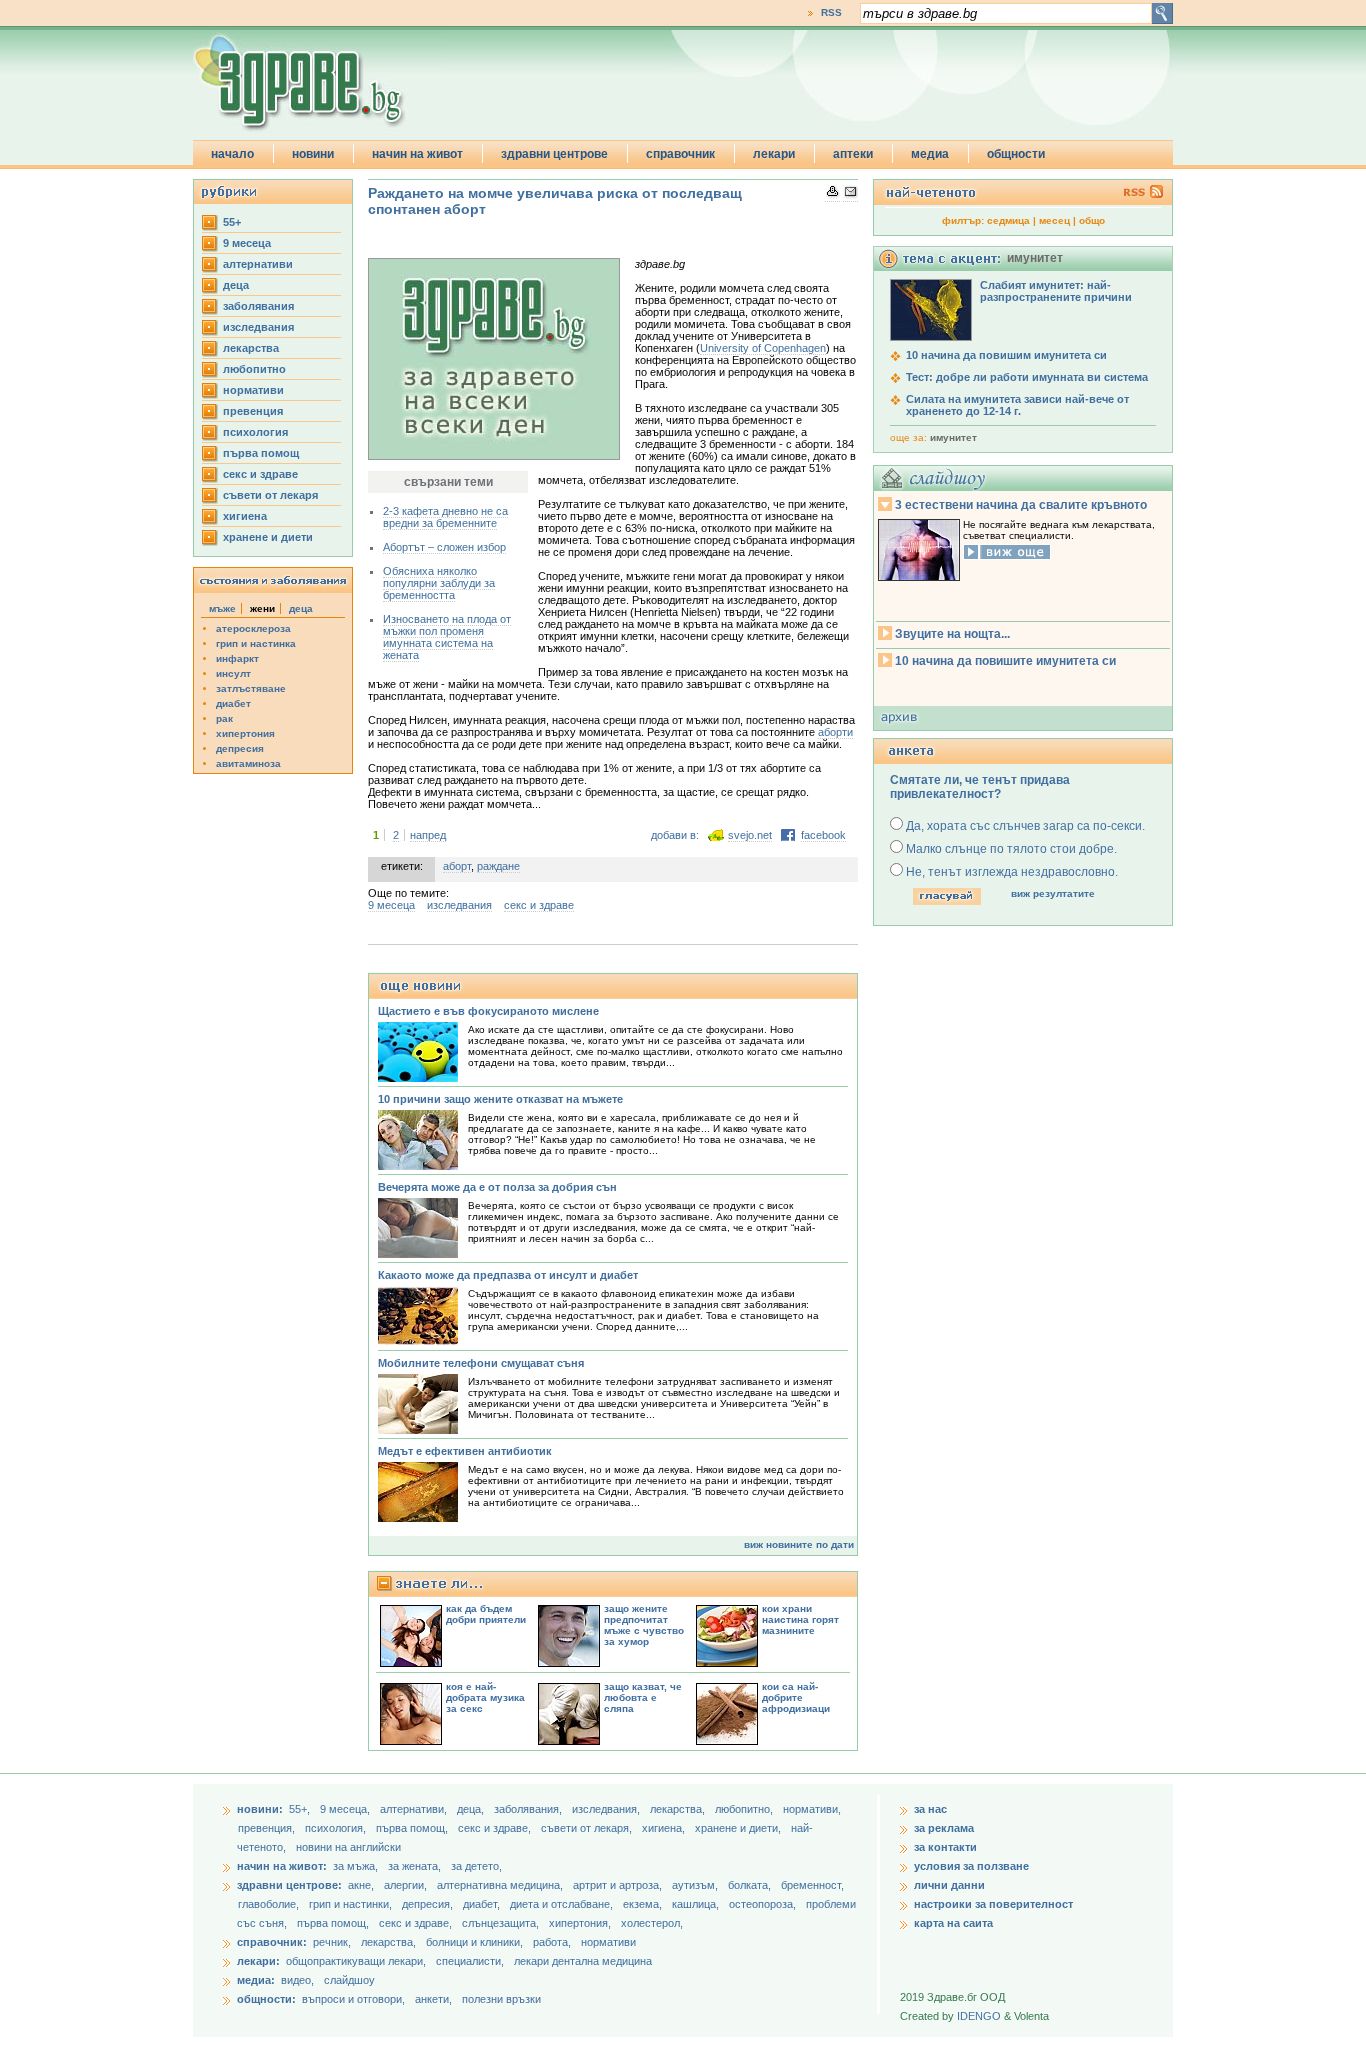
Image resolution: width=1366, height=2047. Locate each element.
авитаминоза (248, 763)
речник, (332, 1942)
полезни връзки (501, 1999)
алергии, (407, 1885)
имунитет (953, 437)
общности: (266, 1999)
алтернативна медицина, (501, 1885)
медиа (930, 154)
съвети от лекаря (270, 495)
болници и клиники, (474, 1942)
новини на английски (348, 1847)
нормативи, (812, 1809)
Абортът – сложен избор (444, 547)
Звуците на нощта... (952, 634)
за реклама (944, 1828)
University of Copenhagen (763, 348)
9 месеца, (346, 1809)
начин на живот (417, 154)
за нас (930, 1809)
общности (1016, 154)
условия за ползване (971, 1866)
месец (1054, 220)
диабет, (483, 1904)
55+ (232, 222)
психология (255, 432)
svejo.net (750, 835)
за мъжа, (355, 1866)
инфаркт (237, 658)
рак (224, 718)
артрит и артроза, (619, 1885)
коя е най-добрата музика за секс (485, 1697)
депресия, (429, 1904)
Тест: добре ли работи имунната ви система (1027, 377)
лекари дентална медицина (583, 1961)
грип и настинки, (352, 1904)
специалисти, (470, 1961)
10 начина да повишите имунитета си (1005, 661)
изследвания (258, 327)
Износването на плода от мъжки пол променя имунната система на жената (447, 637)
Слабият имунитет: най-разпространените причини (1056, 291)
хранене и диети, (739, 1828)
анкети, (433, 1999)
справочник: (272, 1942)
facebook (823, 835)
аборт (457, 866)
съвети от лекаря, (588, 1828)
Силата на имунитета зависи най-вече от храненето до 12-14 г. (1017, 405)
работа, (552, 1942)
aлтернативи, (415, 1809)
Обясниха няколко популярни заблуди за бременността (439, 583)
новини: (260, 1809)
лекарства (251, 348)
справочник (680, 154)
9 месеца (247, 243)
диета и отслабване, (563, 1904)
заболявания (258, 306)
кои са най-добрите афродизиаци (796, 1697)
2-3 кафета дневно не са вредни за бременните (445, 517)
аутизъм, (696, 1885)
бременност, (812, 1885)
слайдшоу (349, 1980)
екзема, (644, 1904)
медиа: (256, 1980)
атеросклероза (253, 628)
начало (232, 154)
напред (428, 835)
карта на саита (953, 1923)
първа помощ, (413, 1828)
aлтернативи (258, 264)
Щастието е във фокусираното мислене (488, 1011)
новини (313, 154)
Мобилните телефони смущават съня (481, 1363)
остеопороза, (764, 1904)
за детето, (476, 1866)
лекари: (258, 1961)
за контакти (945, 1847)
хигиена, (665, 1828)
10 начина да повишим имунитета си (1006, 355)
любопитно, (745, 1809)
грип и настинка (256, 643)
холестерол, (652, 1923)
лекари (774, 154)
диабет (233, 703)
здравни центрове (554, 154)
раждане (498, 866)
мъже (222, 608)
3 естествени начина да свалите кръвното (1021, 505)
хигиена (245, 516)
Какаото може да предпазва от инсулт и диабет (508, 1275)
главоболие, (270, 1904)
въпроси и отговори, (353, 1999)
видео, (297, 1980)
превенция (253, 411)
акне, (362, 1885)
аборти (835, 732)
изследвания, (607, 1809)
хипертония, (581, 1923)
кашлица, (697, 1904)
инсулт (233, 673)
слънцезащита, (502, 1923)
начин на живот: (282, 1866)
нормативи (253, 390)
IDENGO (979, 2016)
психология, (337, 1828)
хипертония (245, 733)
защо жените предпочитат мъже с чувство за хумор (644, 1625)
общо (1092, 220)
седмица (1008, 220)
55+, (301, 1809)
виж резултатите (1053, 893)
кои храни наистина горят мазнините (800, 1619)
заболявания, (529, 1809)
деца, (472, 1809)
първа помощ (261, 453)
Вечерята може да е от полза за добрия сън (497, 1187)
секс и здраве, (496, 1828)
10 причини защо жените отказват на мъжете (500, 1099)
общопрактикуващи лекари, (356, 1961)
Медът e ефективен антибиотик (465, 1451)
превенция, (268, 1828)
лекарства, (679, 1809)
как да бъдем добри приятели (486, 1614)
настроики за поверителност (993, 1904)
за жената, (414, 1866)
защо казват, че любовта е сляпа (643, 1697)
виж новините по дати (799, 1544)
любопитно (254, 369)
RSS (831, 12)
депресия (240, 748)
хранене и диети (268, 537)
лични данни (949, 1885)
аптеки (853, 154)
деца (236, 285)
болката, (751, 1885)
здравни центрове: (289, 1885)
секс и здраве (260, 474)
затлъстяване (251, 688)
